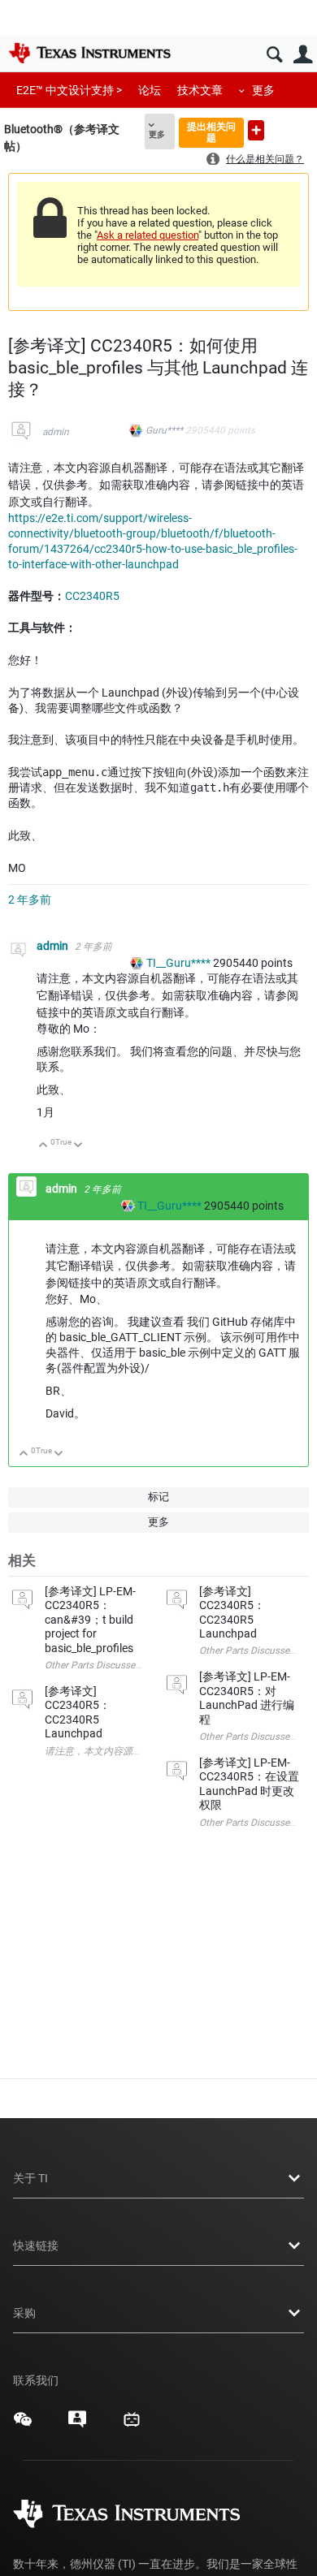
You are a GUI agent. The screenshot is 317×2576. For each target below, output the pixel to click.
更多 (263, 90)
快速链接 (36, 2246)
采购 (24, 2313)
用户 (303, 55)
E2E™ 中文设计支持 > (69, 90)
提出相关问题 (211, 132)
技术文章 (200, 90)
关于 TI (30, 2178)
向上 (43, 1146)
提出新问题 (256, 130)
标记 (158, 1497)
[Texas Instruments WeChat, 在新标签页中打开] (23, 2425)
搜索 (274, 55)
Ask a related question (148, 235)
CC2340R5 (92, 596)
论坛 (150, 90)
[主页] (89, 53)
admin (56, 432)
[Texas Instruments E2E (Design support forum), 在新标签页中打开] (77, 2425)
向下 (78, 1146)
